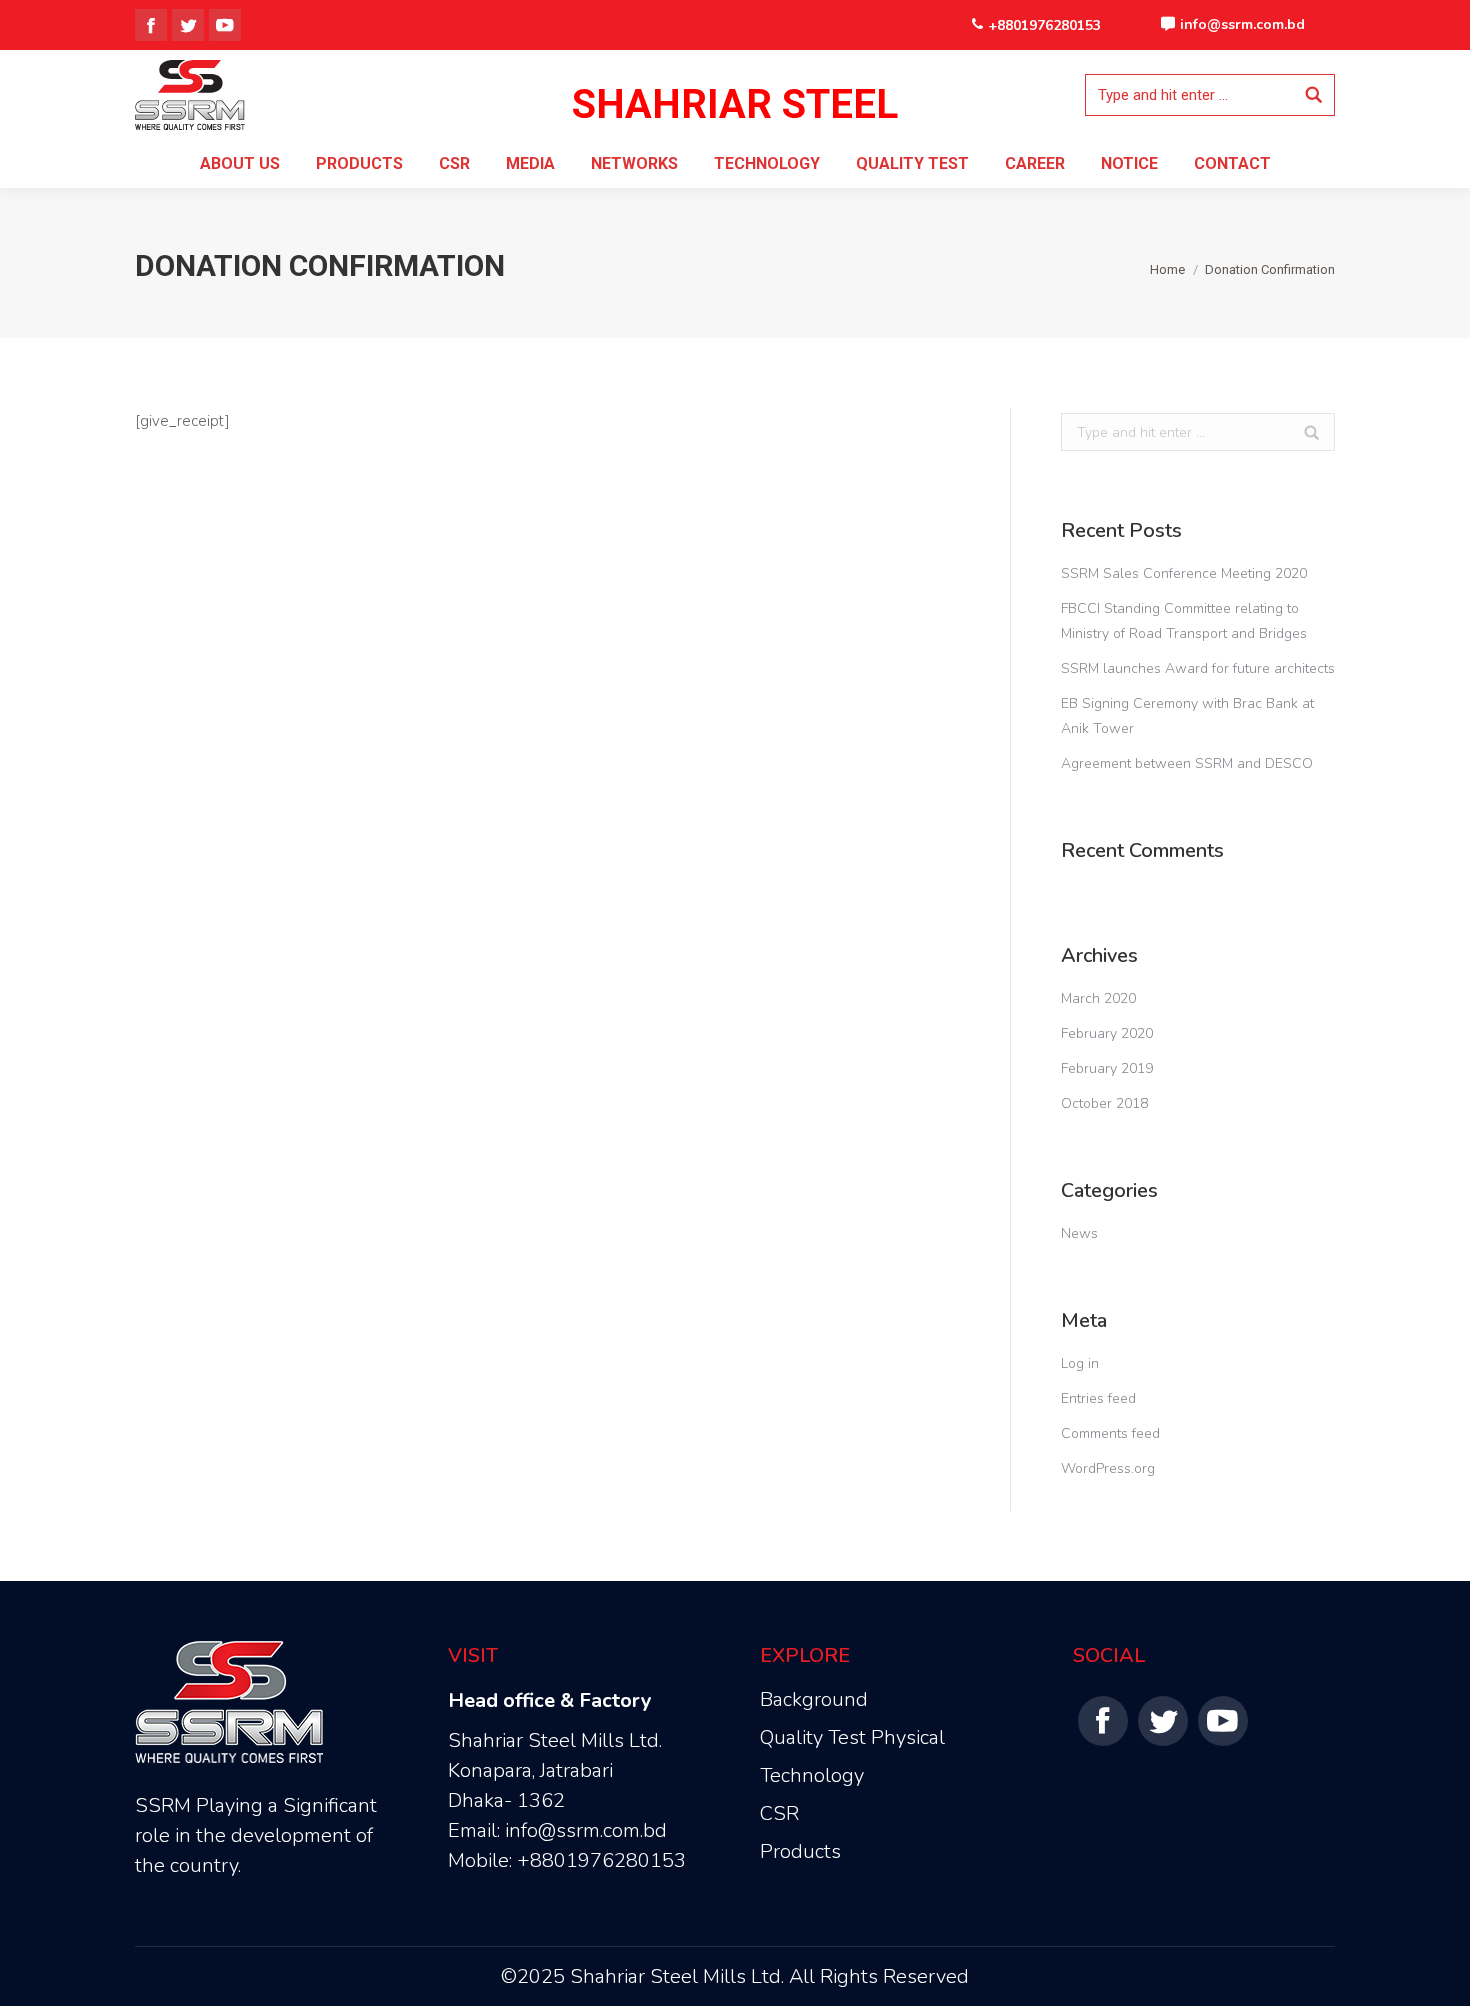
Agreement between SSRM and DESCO (1187, 763)
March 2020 (1098, 998)
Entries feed (1098, 1398)
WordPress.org (1108, 1468)
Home (1167, 269)
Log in (1080, 1363)
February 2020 (1107, 1033)
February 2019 (1107, 1068)
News (1079, 1233)
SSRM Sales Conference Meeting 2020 (1184, 573)
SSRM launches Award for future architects (1198, 668)
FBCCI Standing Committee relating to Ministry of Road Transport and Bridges (1184, 621)
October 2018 (1104, 1103)
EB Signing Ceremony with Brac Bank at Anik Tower (1187, 716)
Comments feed (1110, 1433)
